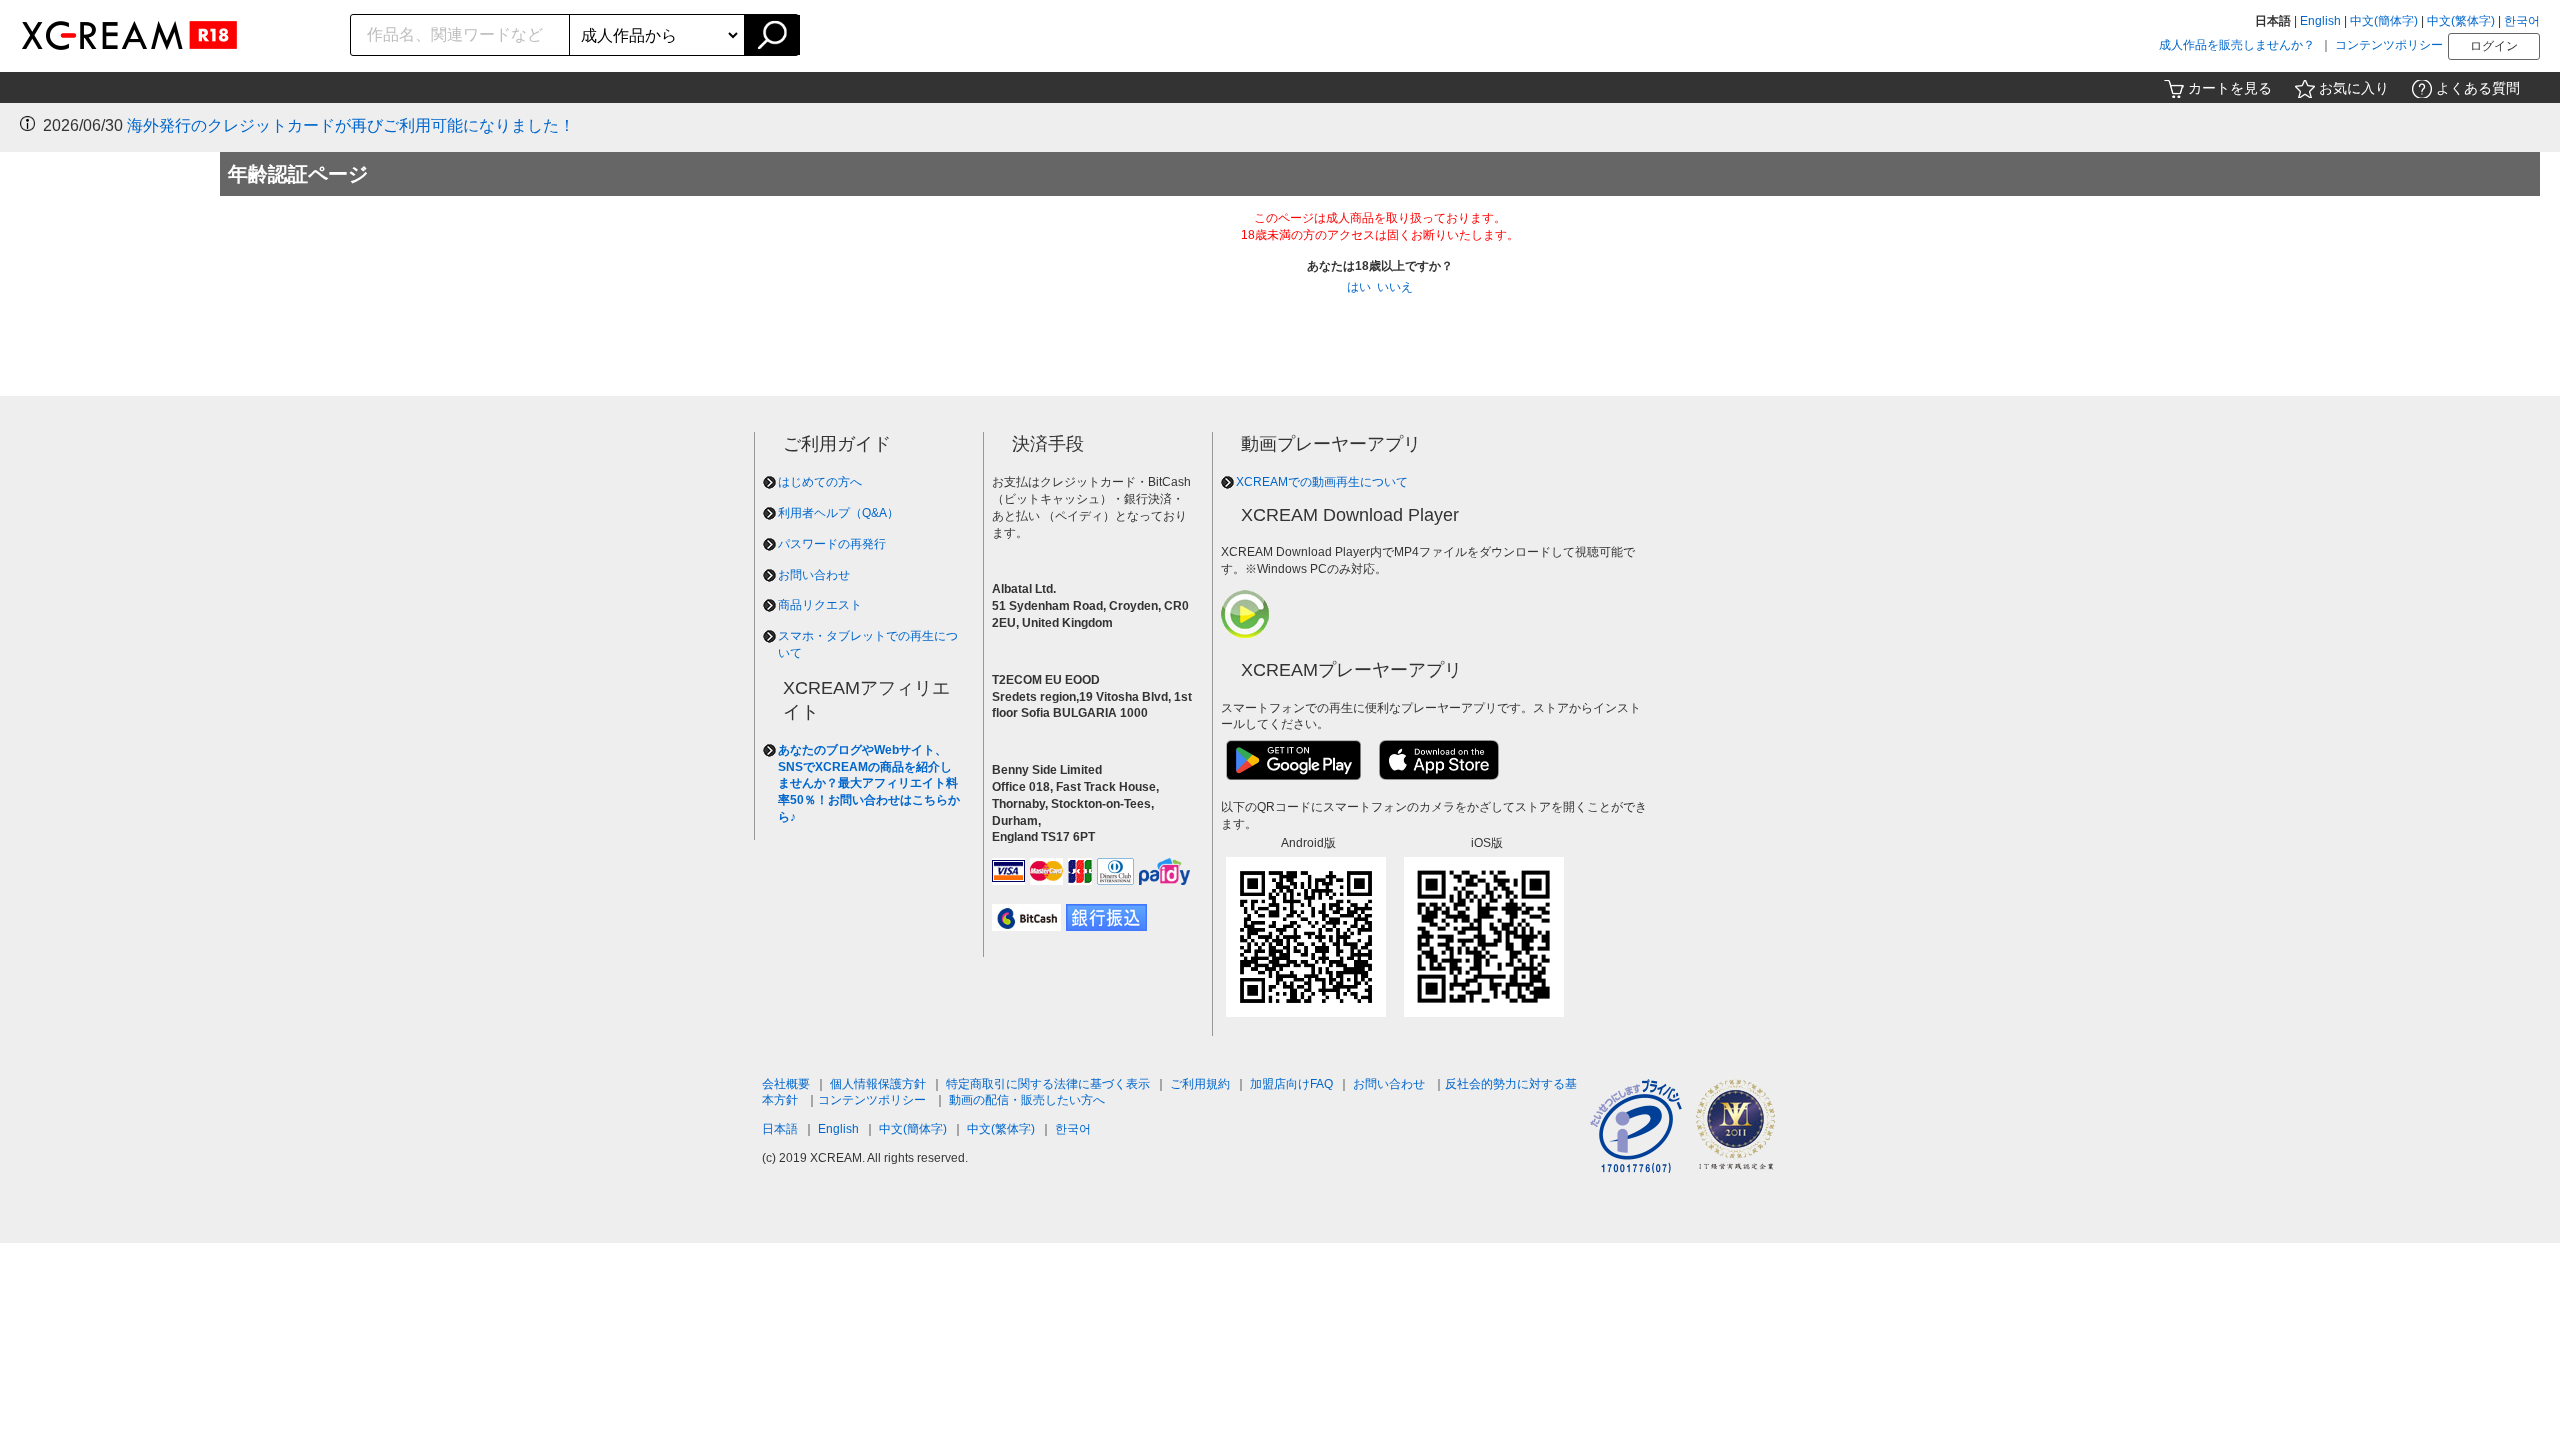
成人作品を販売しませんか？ (2237, 45)
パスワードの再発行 (832, 544)
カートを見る (2230, 88)
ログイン (2494, 46)
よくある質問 (2478, 88)
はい (1359, 287)
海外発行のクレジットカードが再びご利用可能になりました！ (351, 125)
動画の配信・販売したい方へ (1027, 1100)
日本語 (780, 1129)
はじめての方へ (820, 482)
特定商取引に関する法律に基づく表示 (1048, 1084)
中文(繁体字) (2461, 21)
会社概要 (786, 1084)
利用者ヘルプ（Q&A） (838, 513)
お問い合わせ (814, 575)
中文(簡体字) (2384, 21)
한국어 (2522, 21)
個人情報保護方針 (878, 1084)
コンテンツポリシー (2389, 45)
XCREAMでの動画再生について (1322, 482)
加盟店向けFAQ (1291, 1084)
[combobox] (460, 35)
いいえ (1395, 287)
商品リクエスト (820, 605)
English (2320, 21)
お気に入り (2354, 88)
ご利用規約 (1200, 1084)
